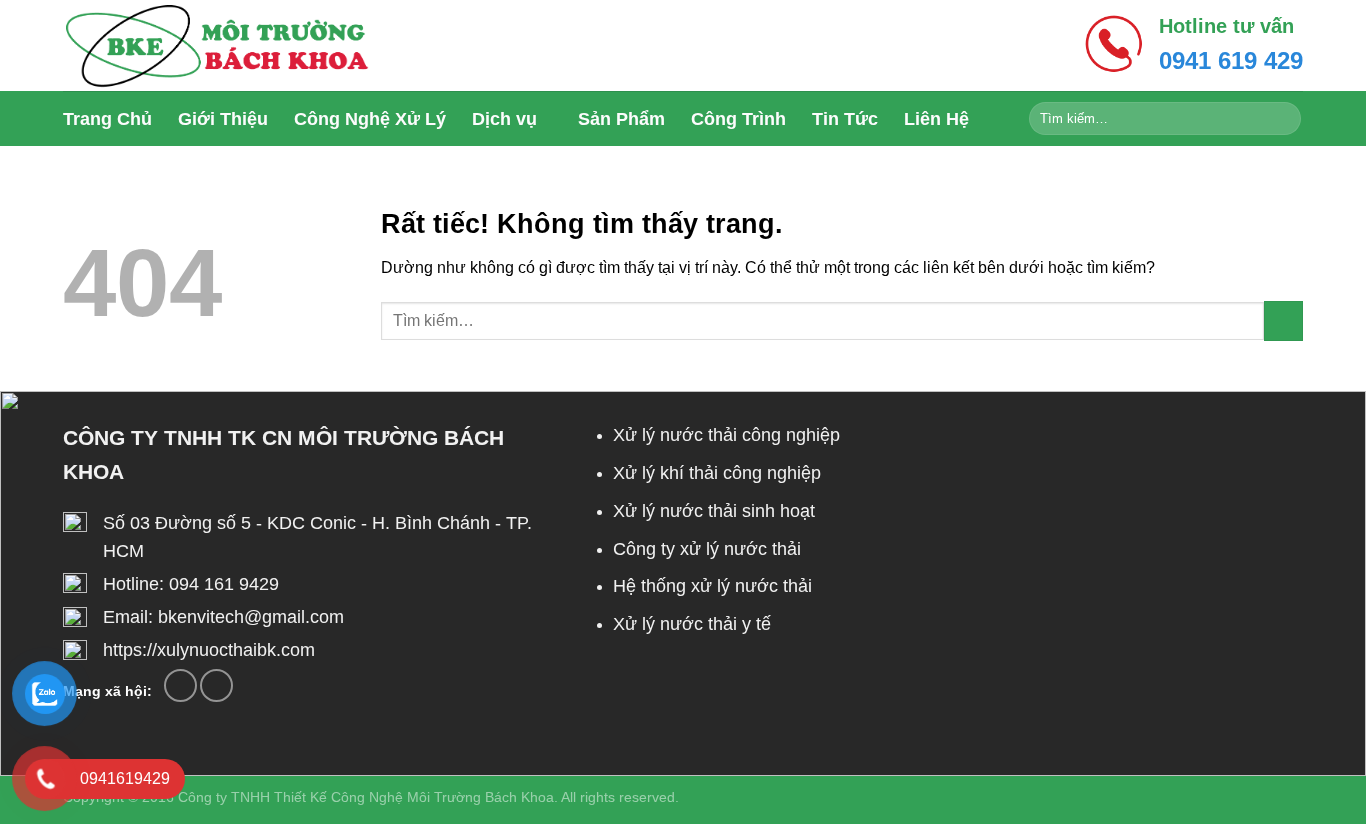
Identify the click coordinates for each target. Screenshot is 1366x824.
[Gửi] (1282, 119)
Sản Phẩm (621, 119)
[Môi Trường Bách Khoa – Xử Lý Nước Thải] (216, 45)
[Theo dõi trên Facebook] (180, 685)
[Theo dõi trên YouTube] (216, 685)
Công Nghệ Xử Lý (370, 119)
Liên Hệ (936, 119)
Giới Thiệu (223, 119)
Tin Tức (845, 119)
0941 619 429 (1231, 60)
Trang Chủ (107, 119)
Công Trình (738, 119)
